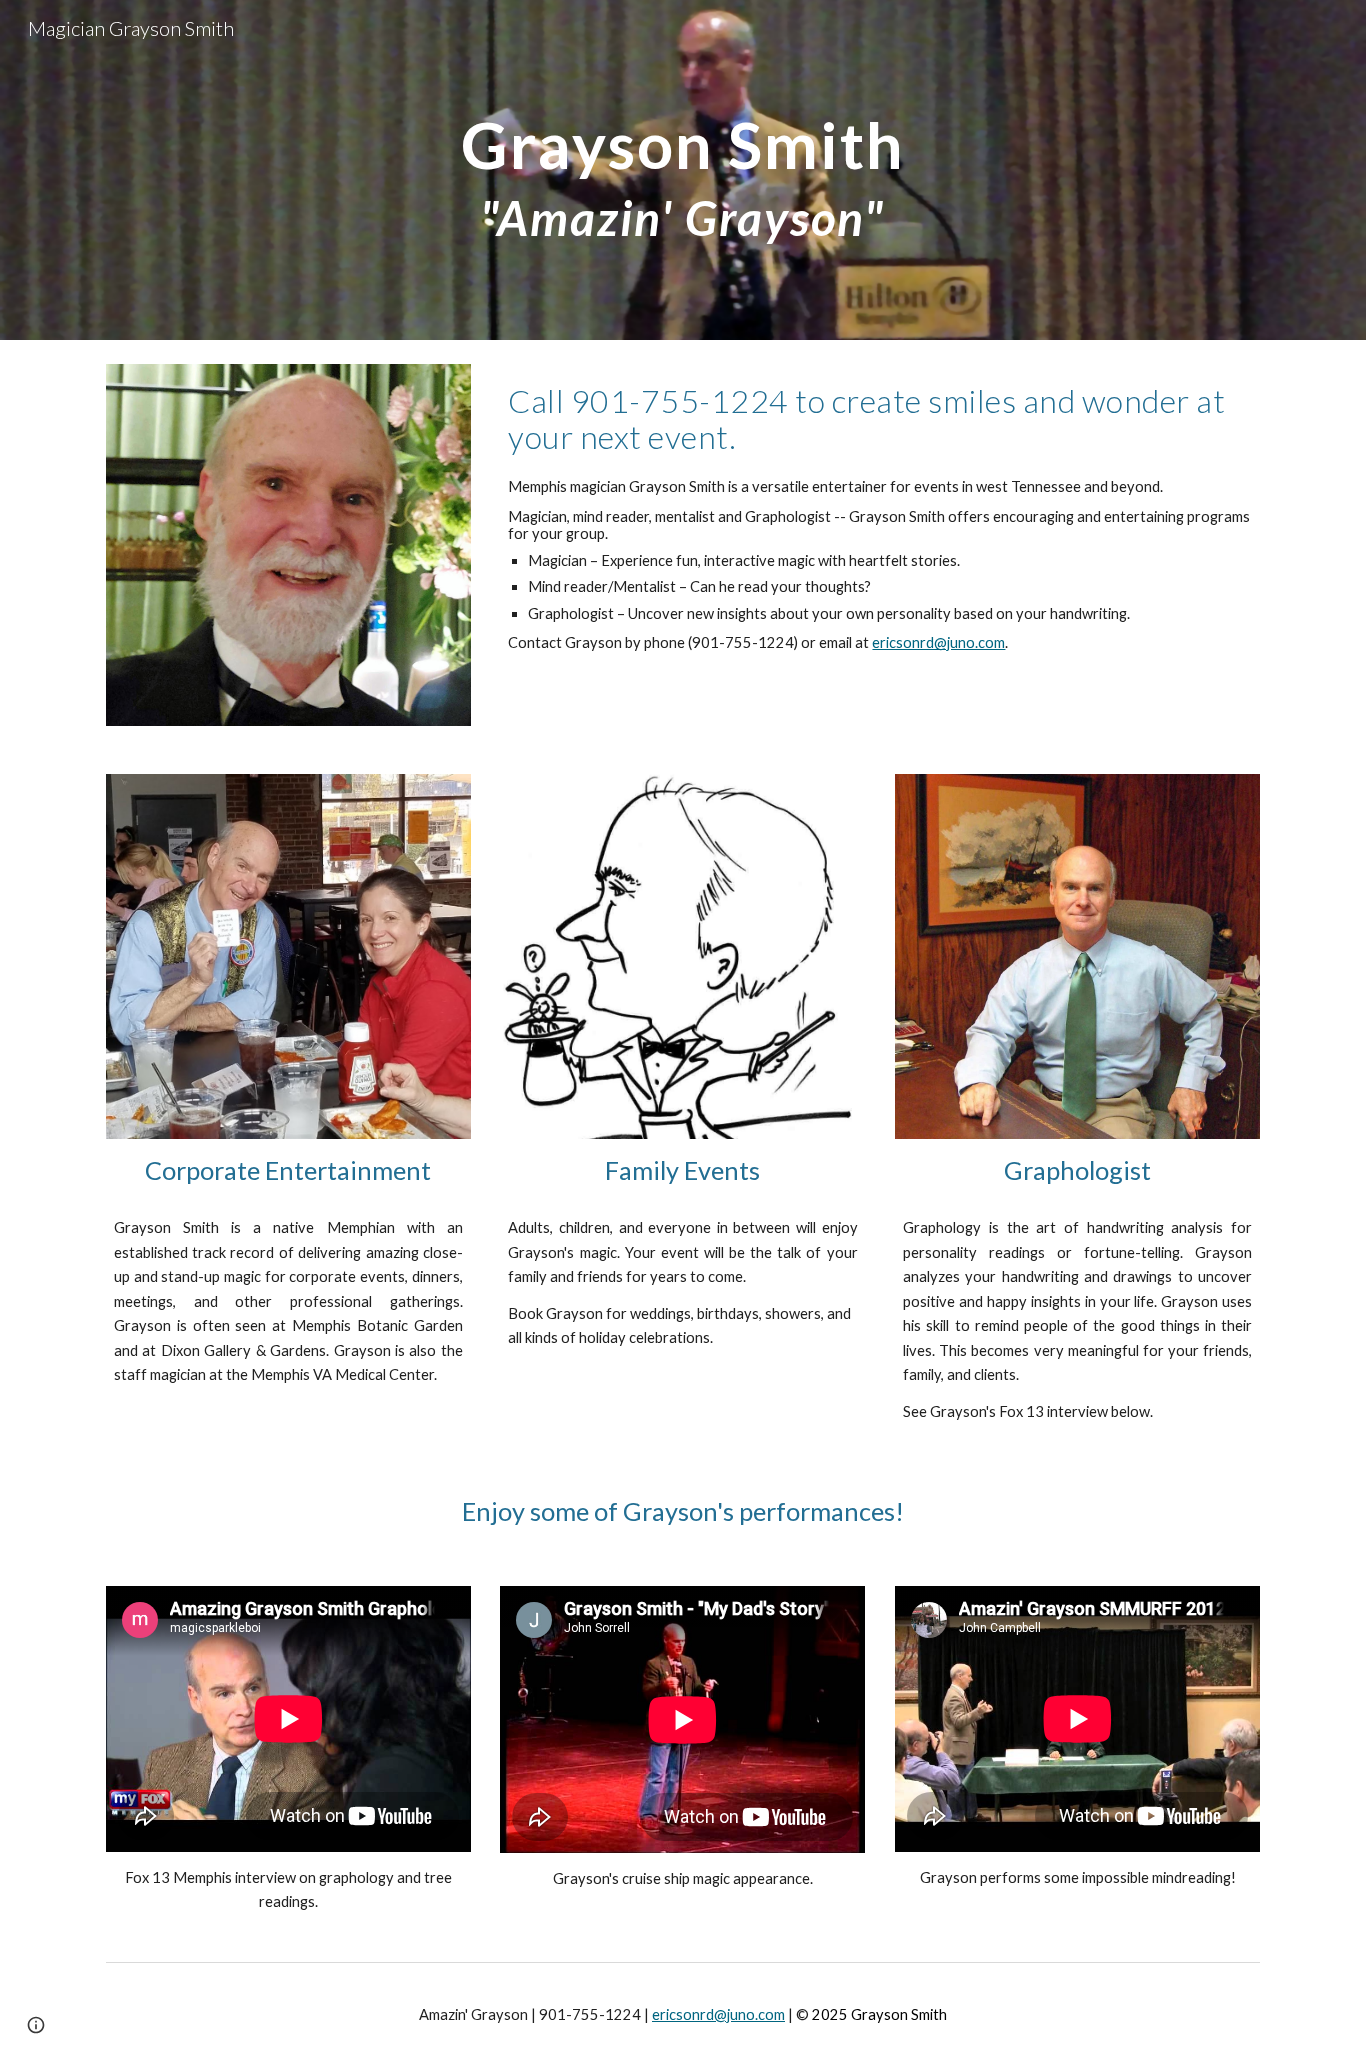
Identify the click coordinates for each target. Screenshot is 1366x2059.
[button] (36, 2025)
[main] (683, 169)
